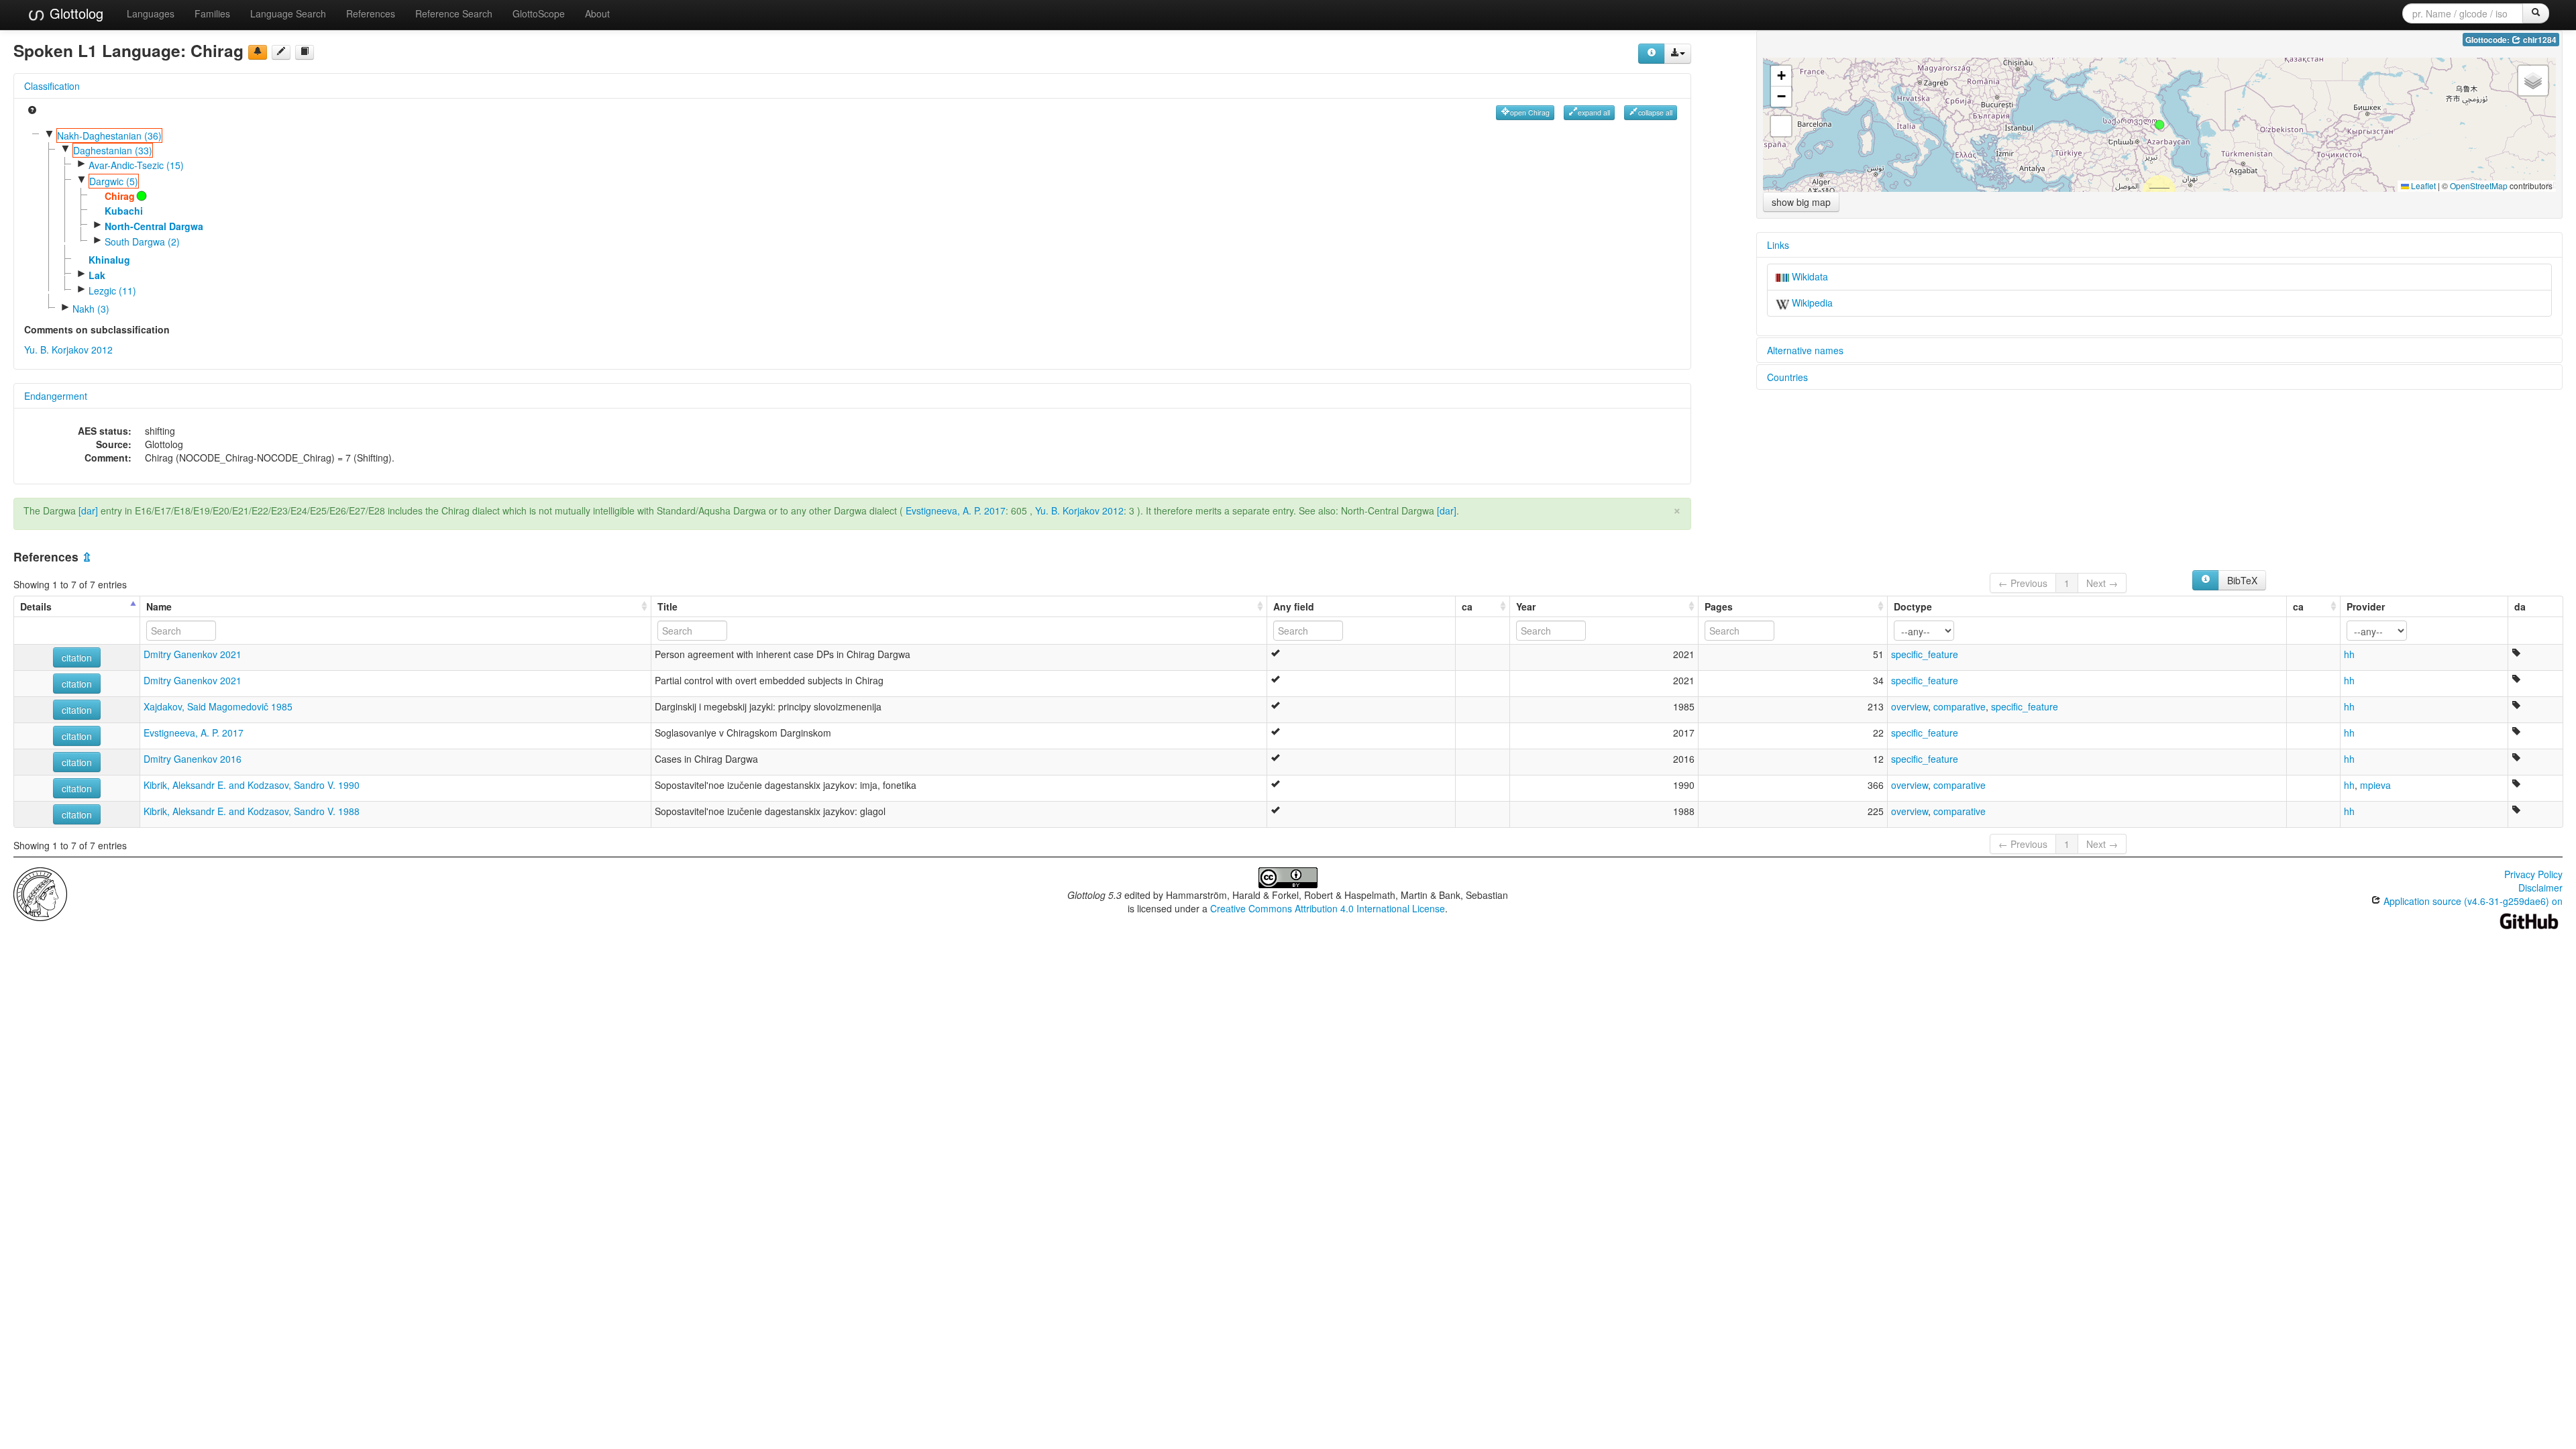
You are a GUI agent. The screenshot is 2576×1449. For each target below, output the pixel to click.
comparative (1960, 706)
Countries (1787, 377)
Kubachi (124, 211)
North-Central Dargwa (154, 226)
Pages (1719, 606)
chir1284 (2539, 40)
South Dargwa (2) (142, 241)
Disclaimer (2540, 888)
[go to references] (305, 52)
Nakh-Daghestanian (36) (109, 136)
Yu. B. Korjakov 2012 (68, 350)
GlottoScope (539, 13)
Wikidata (1809, 276)
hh (2349, 654)
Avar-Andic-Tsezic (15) (136, 165)
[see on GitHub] (281, 52)
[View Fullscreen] (1781, 126)
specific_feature (1925, 654)
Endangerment (56, 396)
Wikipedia (1811, 303)
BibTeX (2242, 580)
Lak (97, 275)
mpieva (2375, 785)
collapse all (1655, 112)
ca (1467, 606)
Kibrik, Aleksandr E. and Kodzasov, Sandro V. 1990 (252, 785)
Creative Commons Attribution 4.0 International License (1328, 908)
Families (212, 13)
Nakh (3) (91, 309)
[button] (2159, 125)
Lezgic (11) (112, 290)
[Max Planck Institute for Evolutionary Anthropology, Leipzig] (40, 893)
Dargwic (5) (114, 181)
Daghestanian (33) (113, 150)
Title (667, 606)
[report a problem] (258, 52)
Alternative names (1805, 350)
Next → (2102, 583)
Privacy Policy (2533, 874)
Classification (52, 86)
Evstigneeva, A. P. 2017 (956, 511)
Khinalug (109, 260)
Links (1778, 245)
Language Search (288, 13)
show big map (1801, 202)
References (371, 13)
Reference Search (454, 13)
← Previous (2023, 583)
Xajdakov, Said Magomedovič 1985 (218, 706)
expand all (1594, 112)
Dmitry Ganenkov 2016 (193, 759)
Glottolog (74, 13)
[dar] (88, 511)
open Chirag (1530, 112)
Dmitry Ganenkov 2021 (193, 654)
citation (77, 657)
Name (159, 606)
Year (1526, 606)
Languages (151, 13)
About (597, 13)
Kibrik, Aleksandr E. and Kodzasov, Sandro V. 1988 (252, 811)
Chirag (120, 196)
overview (1910, 706)
